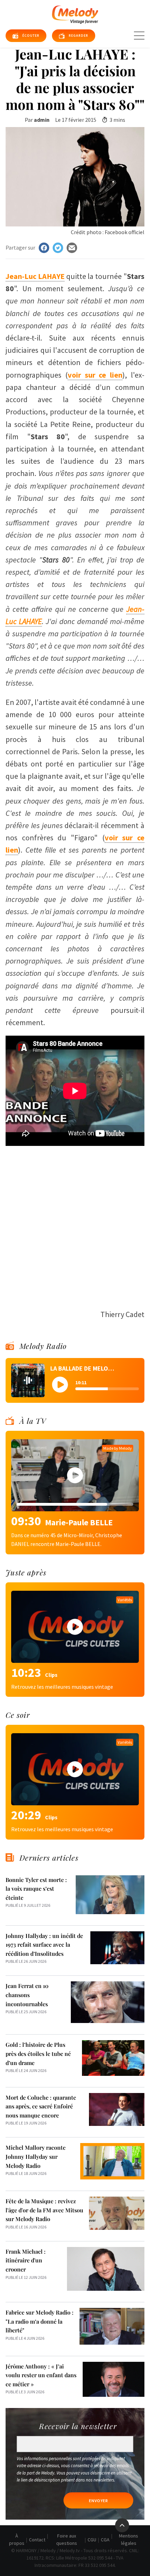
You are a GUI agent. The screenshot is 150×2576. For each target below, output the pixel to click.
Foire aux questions (67, 2539)
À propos (17, 2539)
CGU (92, 2540)
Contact (37, 2540)
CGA (105, 2540)
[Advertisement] (75, 1224)
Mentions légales (129, 2539)
